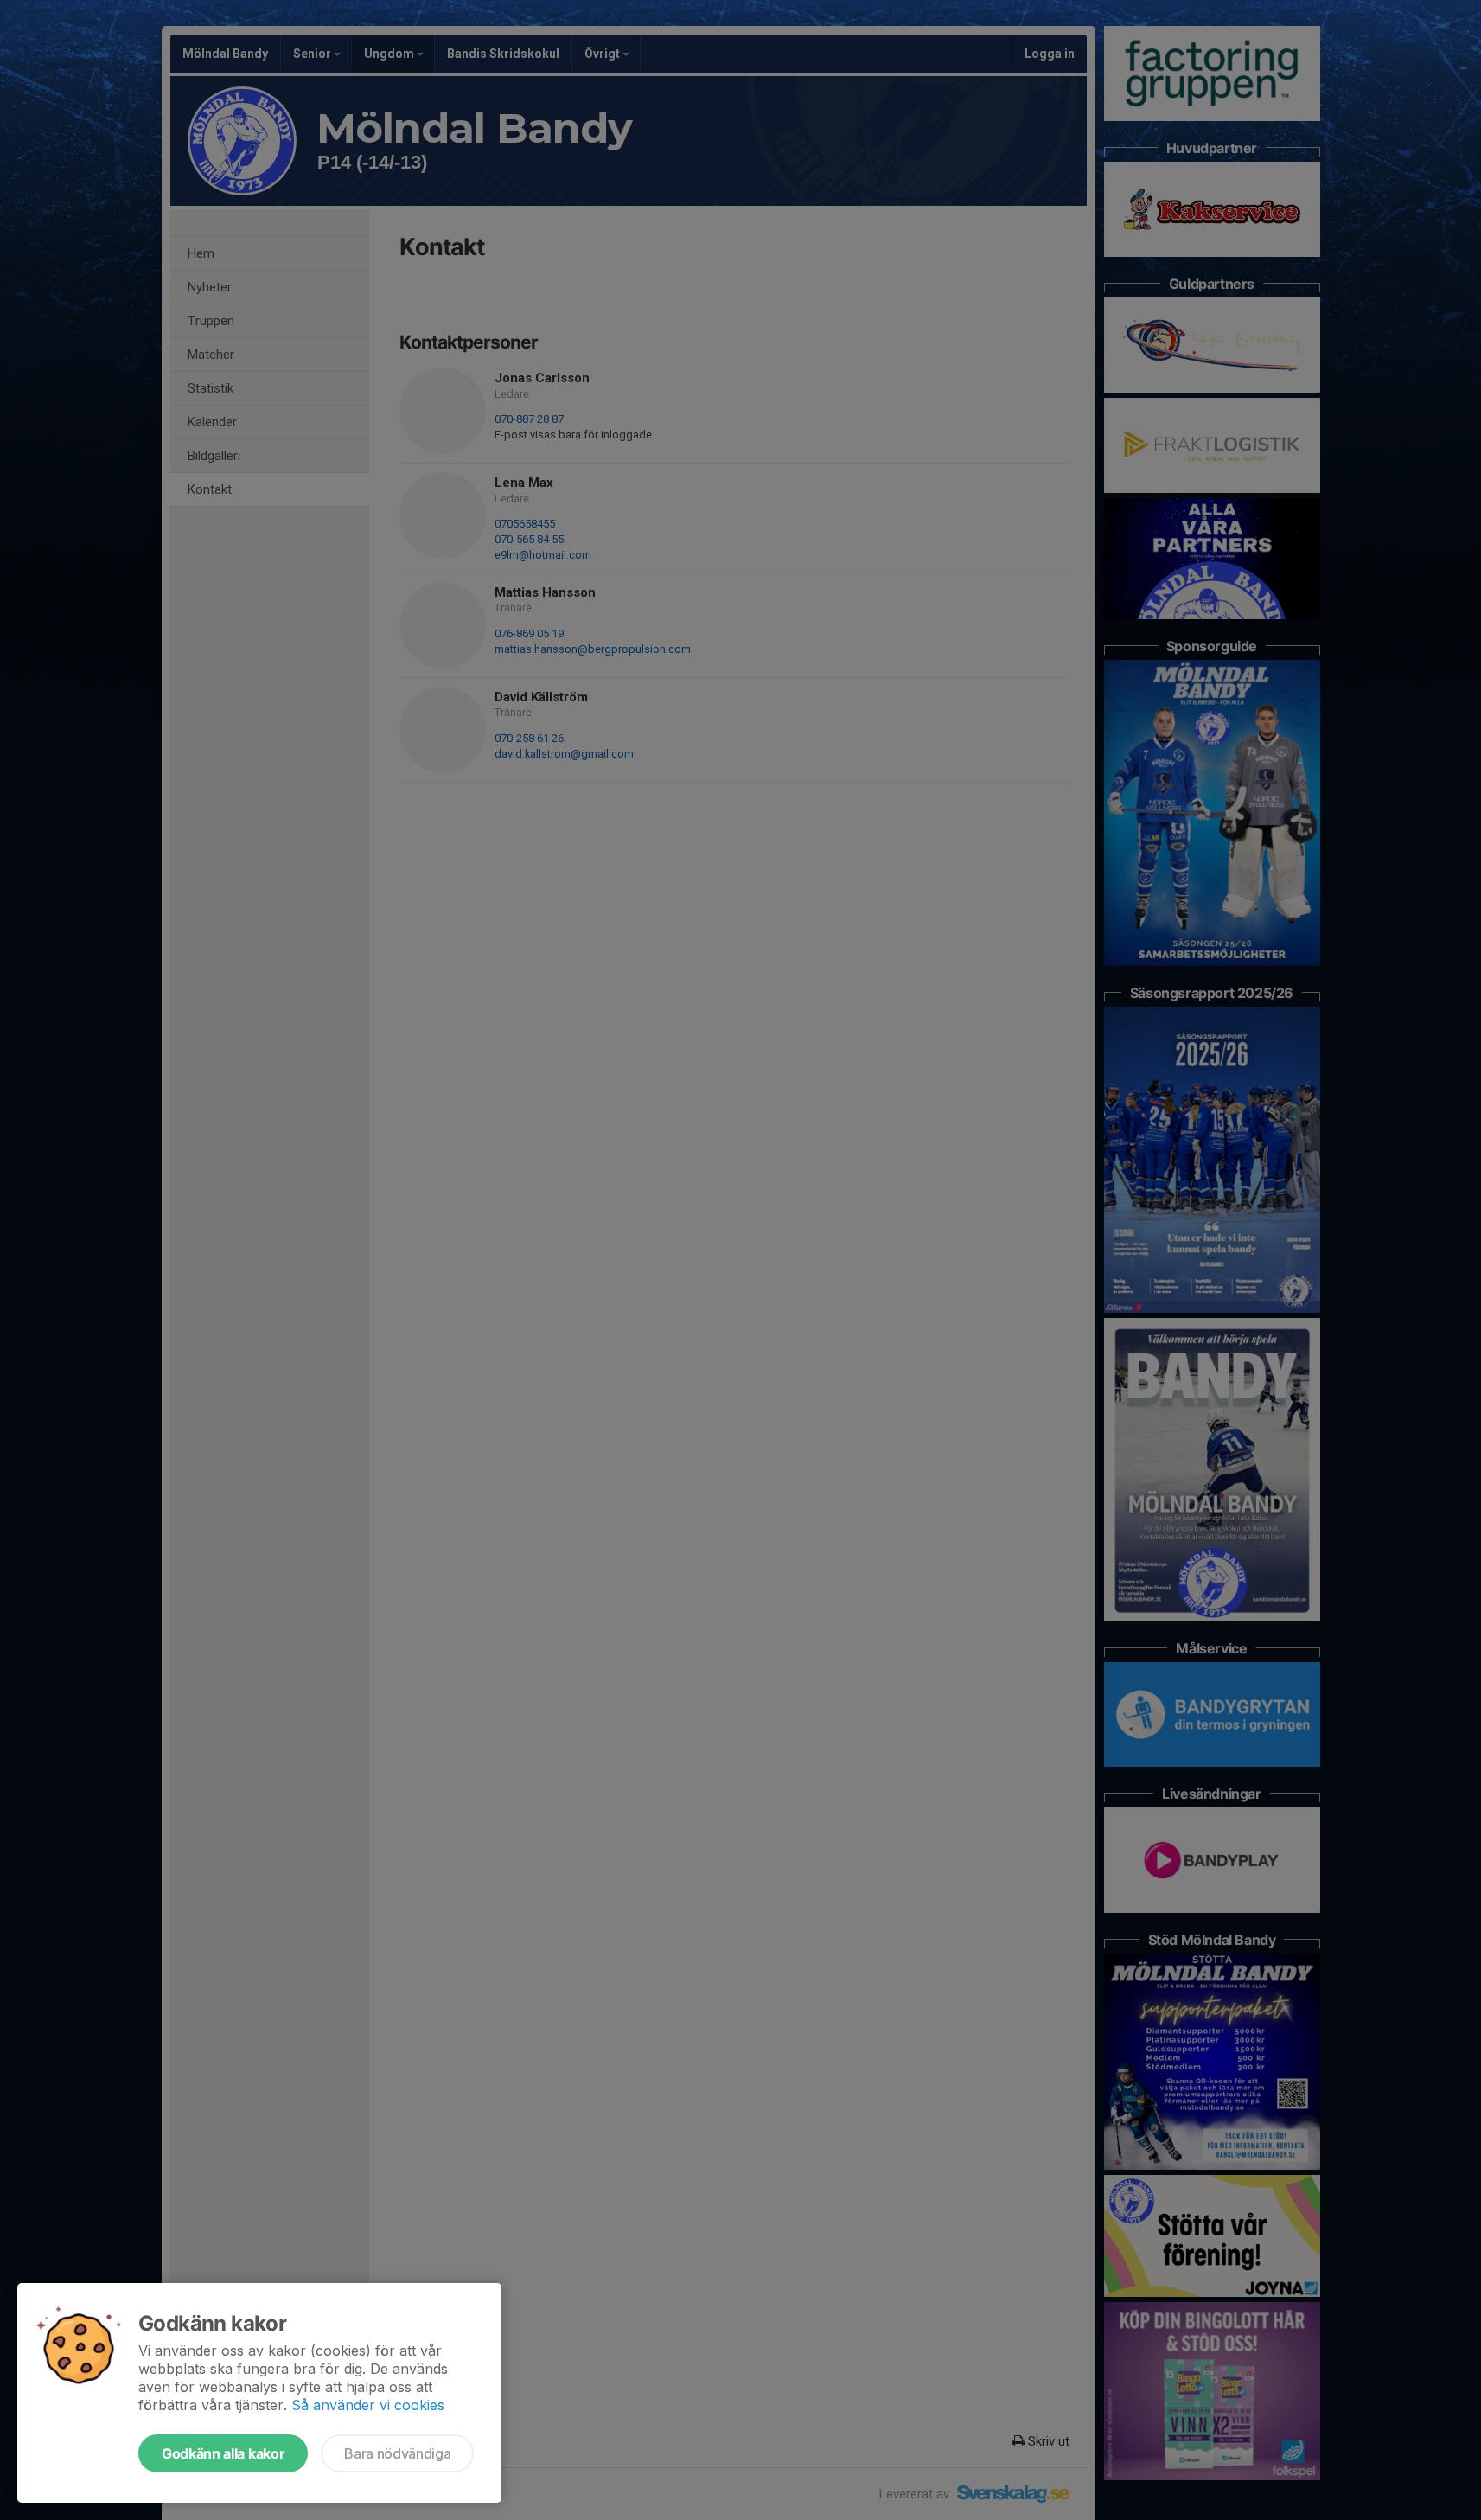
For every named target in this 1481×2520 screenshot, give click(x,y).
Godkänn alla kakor (223, 2453)
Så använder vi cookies (368, 2405)
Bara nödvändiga (397, 2453)
